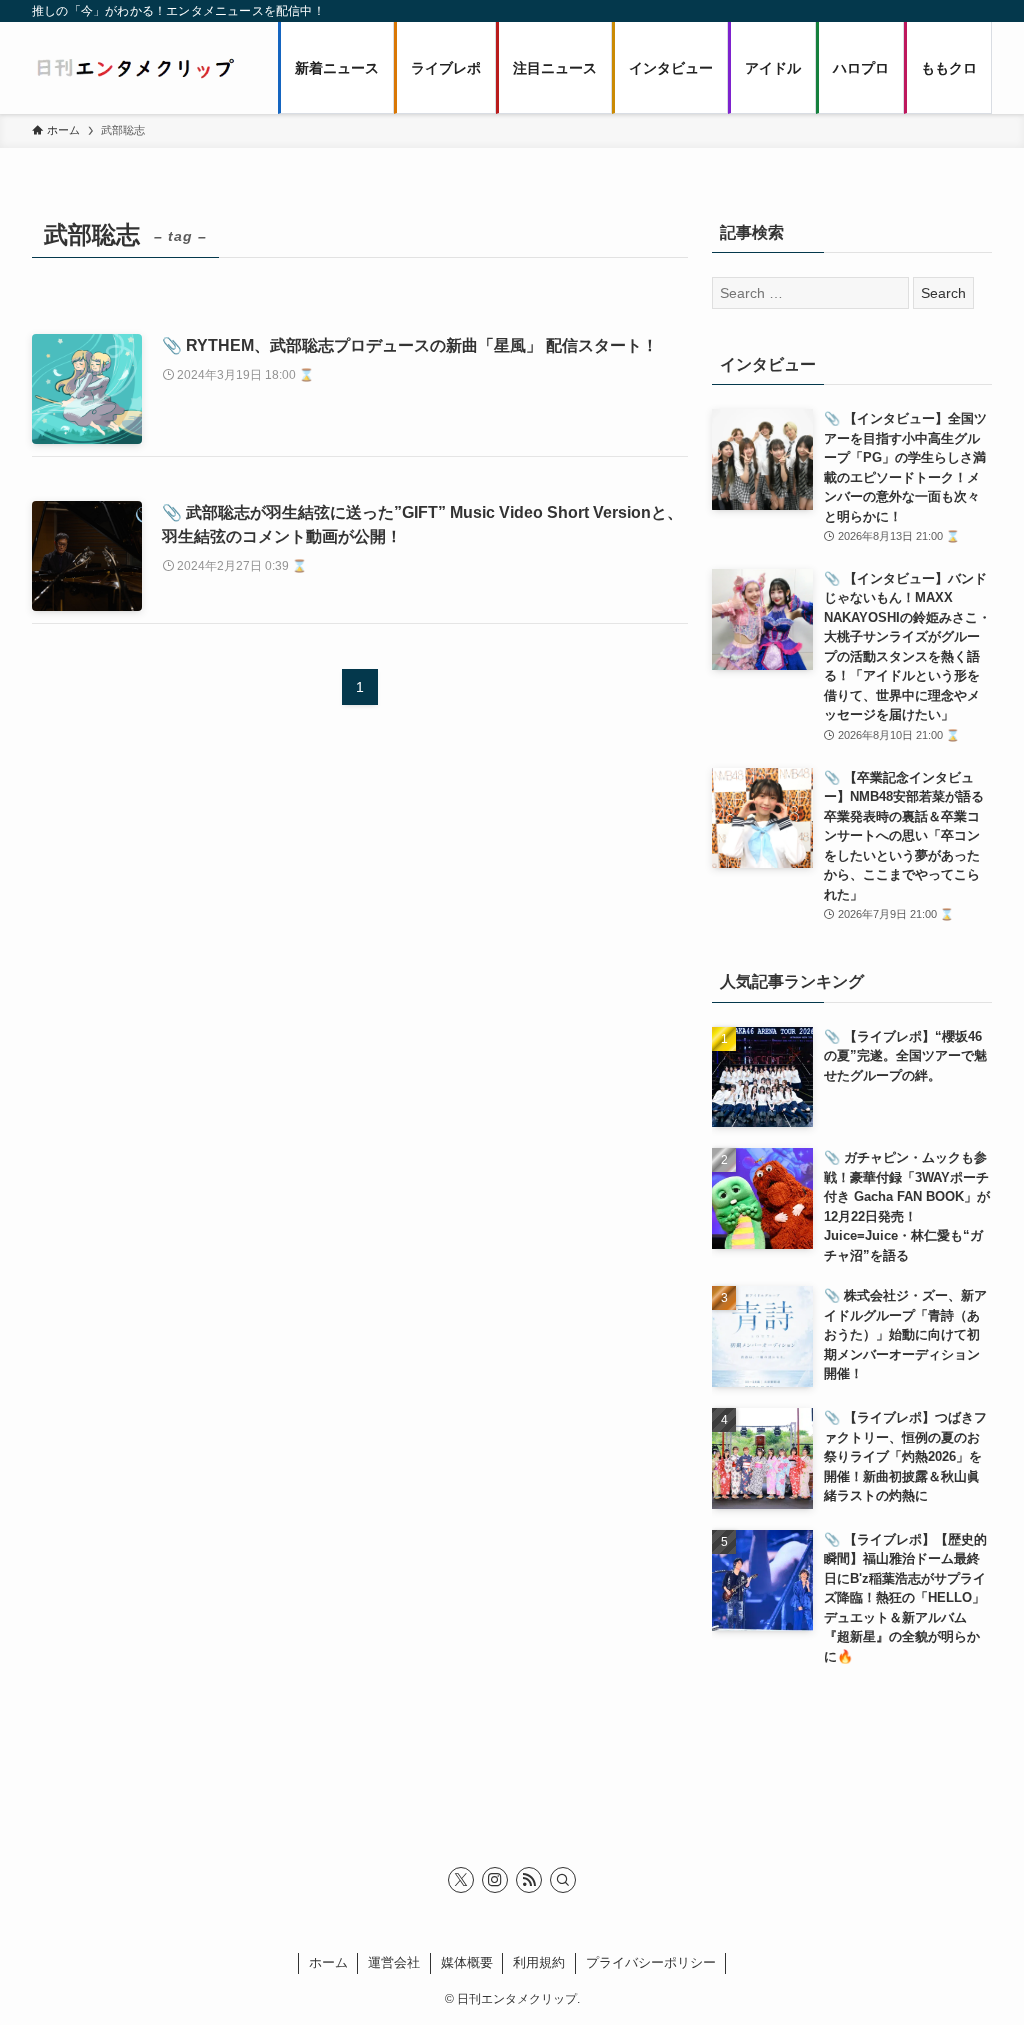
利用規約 (539, 1962)
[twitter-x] (461, 1880)
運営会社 (394, 1962)
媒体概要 (467, 1962)
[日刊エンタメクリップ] (135, 68)
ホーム (328, 1962)
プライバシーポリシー (651, 1962)
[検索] (563, 1880)
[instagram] (495, 1880)
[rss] (529, 1880)
